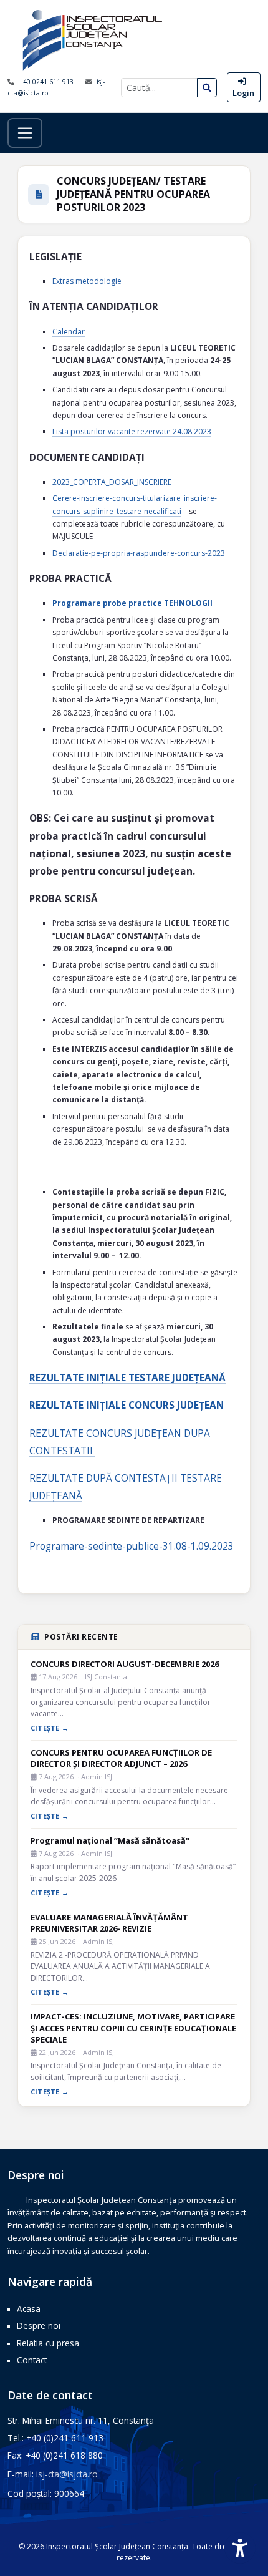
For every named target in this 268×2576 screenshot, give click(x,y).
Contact (32, 2360)
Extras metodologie (87, 281)
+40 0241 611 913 (47, 82)
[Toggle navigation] (25, 133)
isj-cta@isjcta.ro (67, 2474)
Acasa (29, 2309)
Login (243, 93)
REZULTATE (58, 1433)
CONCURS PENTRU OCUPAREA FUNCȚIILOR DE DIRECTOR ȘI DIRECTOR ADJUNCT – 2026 (121, 1758)
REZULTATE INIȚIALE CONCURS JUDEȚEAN (127, 1405)
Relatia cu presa (48, 2343)
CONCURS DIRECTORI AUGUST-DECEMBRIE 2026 (125, 1664)
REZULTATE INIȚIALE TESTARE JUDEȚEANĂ (127, 1378)
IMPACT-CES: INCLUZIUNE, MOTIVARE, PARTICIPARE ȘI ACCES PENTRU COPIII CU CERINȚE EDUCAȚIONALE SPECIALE (133, 2028)
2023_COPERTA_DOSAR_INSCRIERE (112, 482)
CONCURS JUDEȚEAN (134, 1433)
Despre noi (39, 2326)
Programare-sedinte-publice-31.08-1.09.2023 (132, 1546)
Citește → (50, 1728)
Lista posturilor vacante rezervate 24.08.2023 (132, 431)
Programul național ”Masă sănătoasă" (110, 1840)
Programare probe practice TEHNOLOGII (132, 603)
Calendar (69, 332)
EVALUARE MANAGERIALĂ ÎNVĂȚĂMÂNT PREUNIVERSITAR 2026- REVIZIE (109, 1923)
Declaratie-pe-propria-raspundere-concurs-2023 (139, 553)
